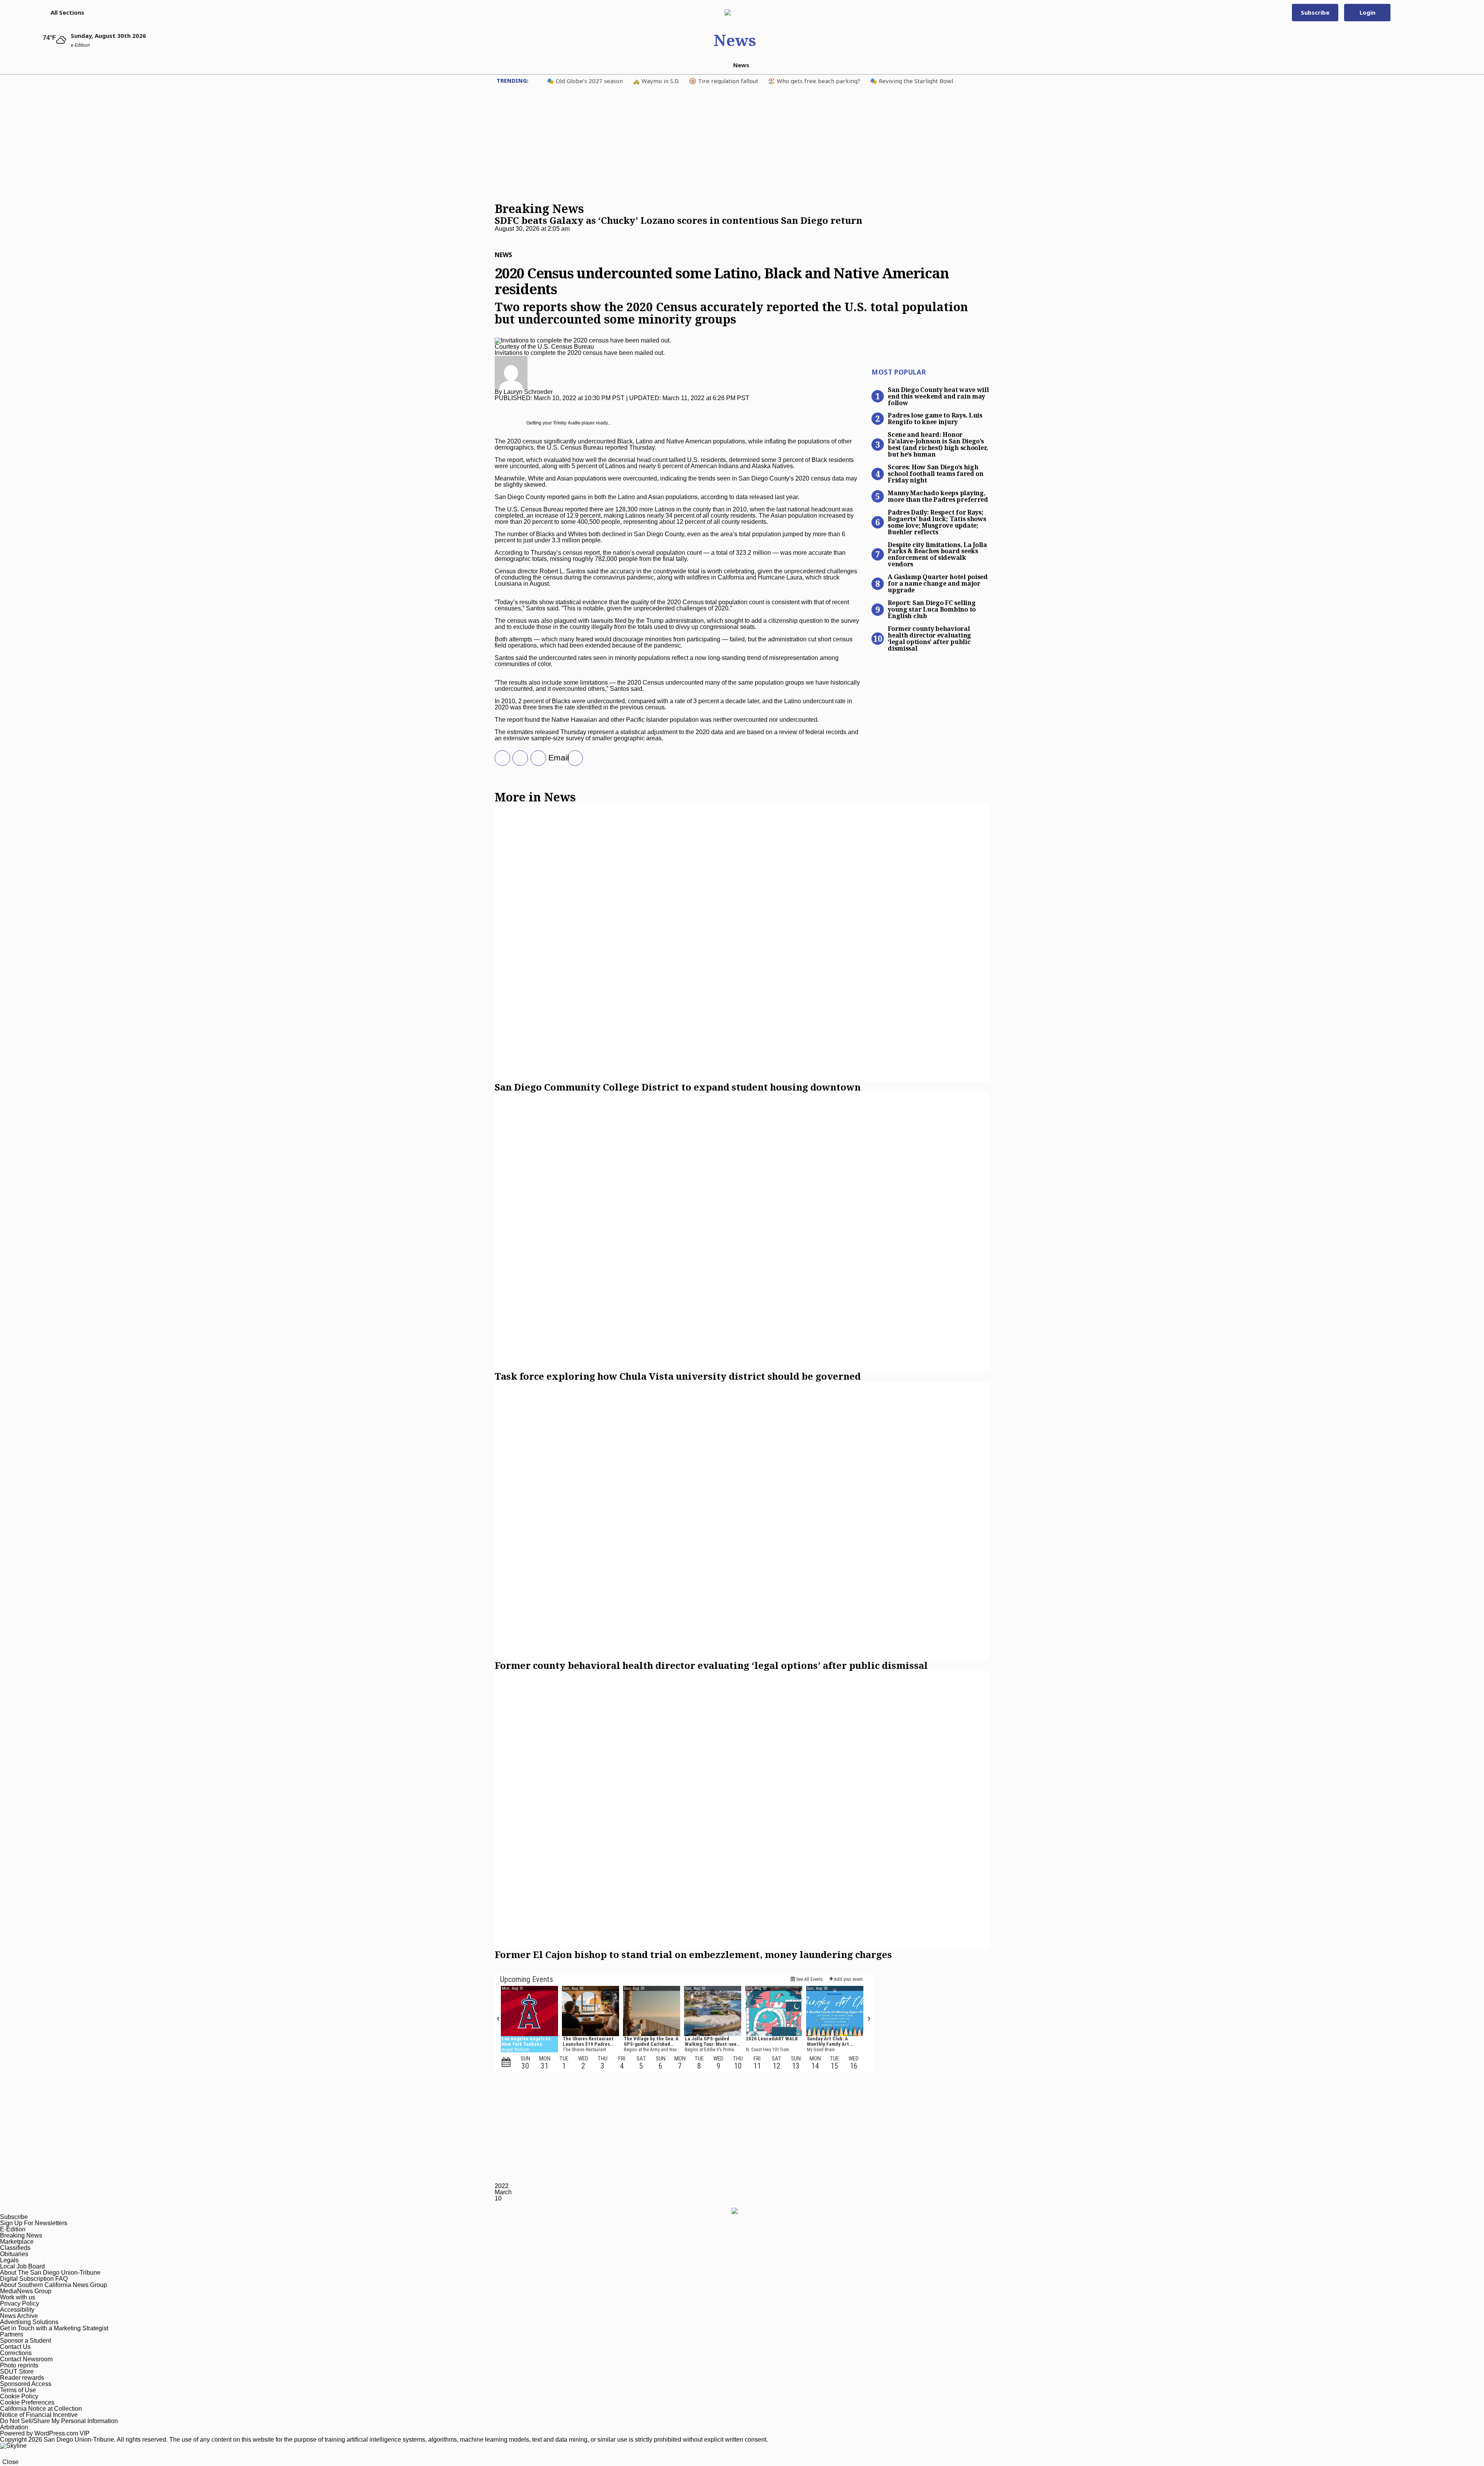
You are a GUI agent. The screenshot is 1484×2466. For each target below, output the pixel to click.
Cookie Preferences (27, 2402)
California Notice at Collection (41, 2409)
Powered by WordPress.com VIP (45, 2433)
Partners (12, 2334)
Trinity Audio (567, 423)
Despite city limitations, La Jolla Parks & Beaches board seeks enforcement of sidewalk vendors (937, 554)
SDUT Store (17, 2371)
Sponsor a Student (26, 2341)
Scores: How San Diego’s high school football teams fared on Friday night (936, 473)
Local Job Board (22, 2266)
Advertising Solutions (29, 2322)
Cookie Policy (19, 2396)
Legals (9, 2260)
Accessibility (17, 2310)
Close (10, 2462)
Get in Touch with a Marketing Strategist (54, 2328)
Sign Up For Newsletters (34, 2223)
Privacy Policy (20, 2303)
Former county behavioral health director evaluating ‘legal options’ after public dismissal (929, 638)
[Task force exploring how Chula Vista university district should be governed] (742, 1232)
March (503, 2192)
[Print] (536, 758)
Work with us (18, 2297)
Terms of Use (18, 2390)
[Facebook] (517, 758)
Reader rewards (22, 2378)
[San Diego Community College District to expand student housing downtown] (742, 942)
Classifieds (15, 2248)
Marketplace (17, 2242)
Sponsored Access (26, 2384)
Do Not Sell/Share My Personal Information (59, 2421)
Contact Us (15, 2347)
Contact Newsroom (26, 2359)
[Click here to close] (678, 235)
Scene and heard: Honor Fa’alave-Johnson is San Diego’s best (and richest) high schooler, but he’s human (938, 444)
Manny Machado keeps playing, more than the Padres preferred (938, 496)
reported (558, 497)
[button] (64, 12)
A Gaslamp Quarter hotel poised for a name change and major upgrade (938, 583)
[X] (500, 758)
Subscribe (1315, 12)
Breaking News (21, 2235)
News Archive (19, 2316)
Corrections (16, 2353)
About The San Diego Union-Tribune (50, 2273)
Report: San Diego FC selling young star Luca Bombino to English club (932, 609)
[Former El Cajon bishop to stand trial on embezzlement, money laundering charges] (742, 1810)
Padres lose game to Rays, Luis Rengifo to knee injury (935, 418)
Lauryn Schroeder (528, 392)
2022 (502, 2186)
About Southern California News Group (54, 2285)
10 (498, 2198)
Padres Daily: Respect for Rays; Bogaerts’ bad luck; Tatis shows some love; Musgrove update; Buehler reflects (937, 522)
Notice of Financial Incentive (39, 2415)
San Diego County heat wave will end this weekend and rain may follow (938, 396)
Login (1367, 12)
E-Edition (13, 2229)
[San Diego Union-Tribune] (735, 12)
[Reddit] (572, 758)
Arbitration (14, 2427)
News (735, 40)
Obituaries (14, 2254)
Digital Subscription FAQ (34, 2279)
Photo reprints (19, 2365)
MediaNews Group (26, 2291)
